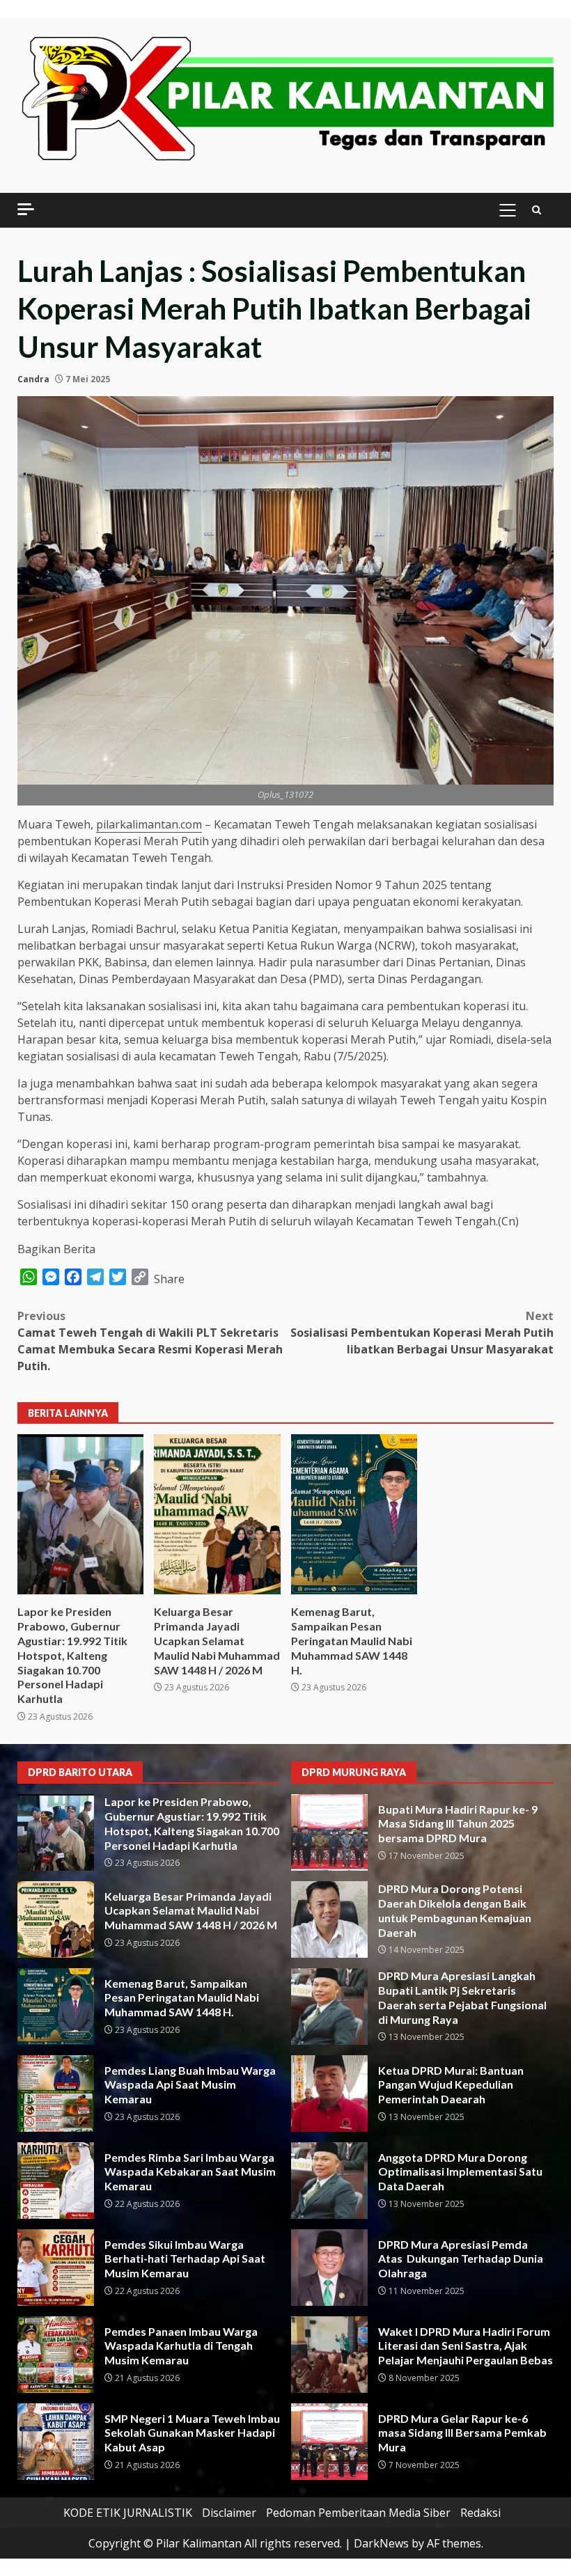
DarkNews (381, 2543)
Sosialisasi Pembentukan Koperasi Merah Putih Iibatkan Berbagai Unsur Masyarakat (422, 1333)
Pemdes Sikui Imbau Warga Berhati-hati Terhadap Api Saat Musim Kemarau (56, 2268)
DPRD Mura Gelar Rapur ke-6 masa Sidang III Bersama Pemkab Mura (329, 2442)
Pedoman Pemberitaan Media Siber (358, 2513)
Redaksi (480, 2513)
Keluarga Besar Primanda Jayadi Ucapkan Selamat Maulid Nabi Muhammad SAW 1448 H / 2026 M (217, 1514)
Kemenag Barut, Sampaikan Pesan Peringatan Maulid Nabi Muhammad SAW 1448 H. (354, 1514)
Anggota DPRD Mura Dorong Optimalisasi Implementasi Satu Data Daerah (329, 2181)
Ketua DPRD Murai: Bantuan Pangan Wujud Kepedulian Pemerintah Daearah (329, 2094)
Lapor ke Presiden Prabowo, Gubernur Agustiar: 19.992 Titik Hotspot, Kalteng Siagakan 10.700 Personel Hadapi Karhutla (80, 1514)
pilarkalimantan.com (149, 824)
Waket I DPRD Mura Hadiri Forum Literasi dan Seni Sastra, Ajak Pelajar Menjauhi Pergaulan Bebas (329, 2355)
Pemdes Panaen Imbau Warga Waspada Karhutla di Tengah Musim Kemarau (56, 2355)
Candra (33, 379)
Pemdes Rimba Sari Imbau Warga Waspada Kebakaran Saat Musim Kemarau (56, 2181)
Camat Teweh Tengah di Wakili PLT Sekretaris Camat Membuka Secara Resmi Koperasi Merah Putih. (150, 1341)
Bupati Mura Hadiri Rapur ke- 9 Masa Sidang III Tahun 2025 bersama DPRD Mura (329, 1832)
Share (169, 1279)
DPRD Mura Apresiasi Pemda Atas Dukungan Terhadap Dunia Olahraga (329, 2268)
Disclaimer (229, 2513)
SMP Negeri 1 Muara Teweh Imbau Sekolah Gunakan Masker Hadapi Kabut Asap (56, 2442)
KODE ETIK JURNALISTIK (128, 2513)
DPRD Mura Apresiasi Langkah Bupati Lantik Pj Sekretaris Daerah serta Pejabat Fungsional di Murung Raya (329, 2006)
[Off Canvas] (26, 209)
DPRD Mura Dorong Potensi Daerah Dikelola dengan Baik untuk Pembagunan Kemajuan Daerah (329, 1919)
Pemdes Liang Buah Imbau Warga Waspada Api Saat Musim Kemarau (56, 2094)
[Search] (537, 210)
